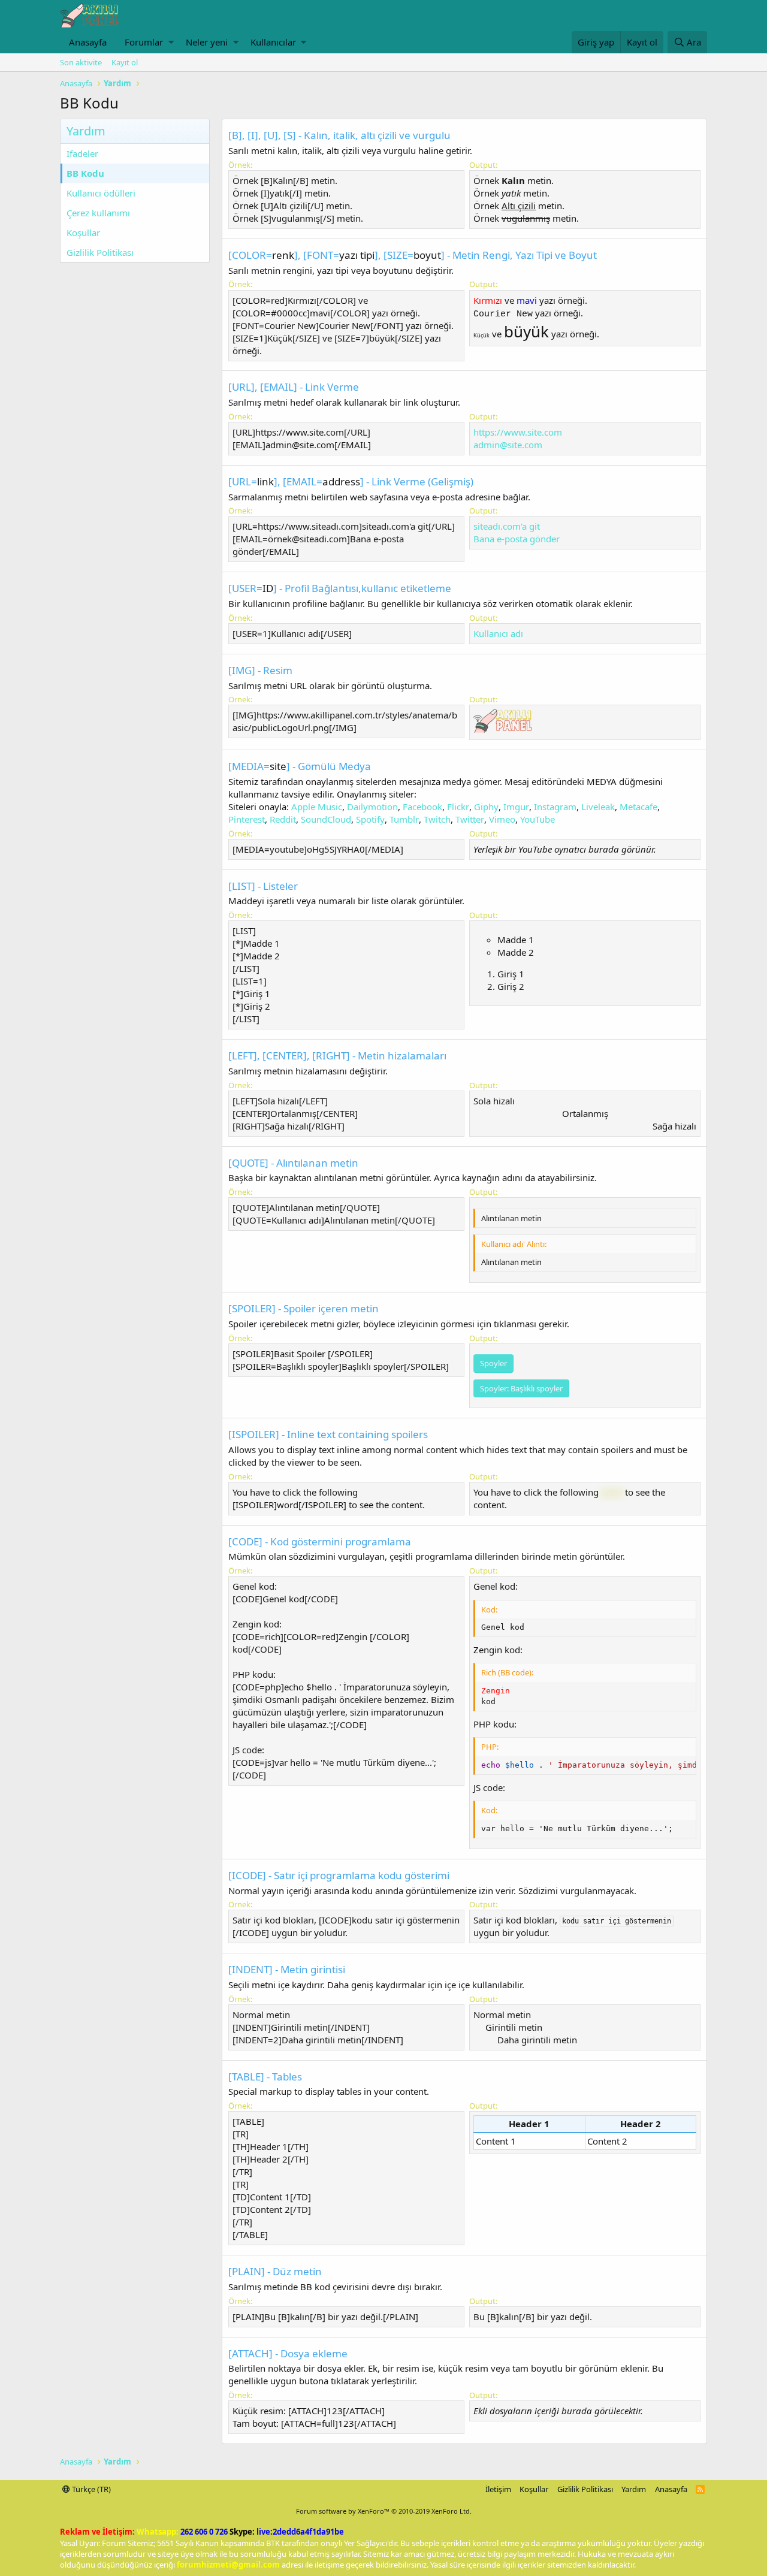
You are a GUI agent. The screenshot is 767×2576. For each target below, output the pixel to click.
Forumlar (144, 42)
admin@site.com (508, 445)
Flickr (458, 807)
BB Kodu (85, 173)
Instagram (555, 807)
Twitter (470, 819)
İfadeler (82, 153)
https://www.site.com (518, 432)
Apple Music (317, 807)
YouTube (537, 819)
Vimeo (502, 819)
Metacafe (638, 807)
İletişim (498, 2489)
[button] (171, 42)
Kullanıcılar (273, 42)
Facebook (422, 807)
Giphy (486, 807)
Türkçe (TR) (90, 2489)
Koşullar (83, 232)
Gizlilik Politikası (100, 252)
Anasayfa (88, 42)
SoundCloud (326, 819)
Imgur (516, 807)
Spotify (370, 819)
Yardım (634, 2489)
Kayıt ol (125, 62)
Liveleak (598, 807)
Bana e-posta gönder (517, 539)
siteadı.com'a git (507, 526)
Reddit (283, 819)
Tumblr (404, 819)
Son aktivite (81, 62)
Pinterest (247, 819)
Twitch (437, 819)
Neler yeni (207, 42)
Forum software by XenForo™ (384, 2511)
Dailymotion (372, 807)
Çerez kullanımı (98, 213)
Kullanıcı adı (498, 633)
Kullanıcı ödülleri (101, 193)
